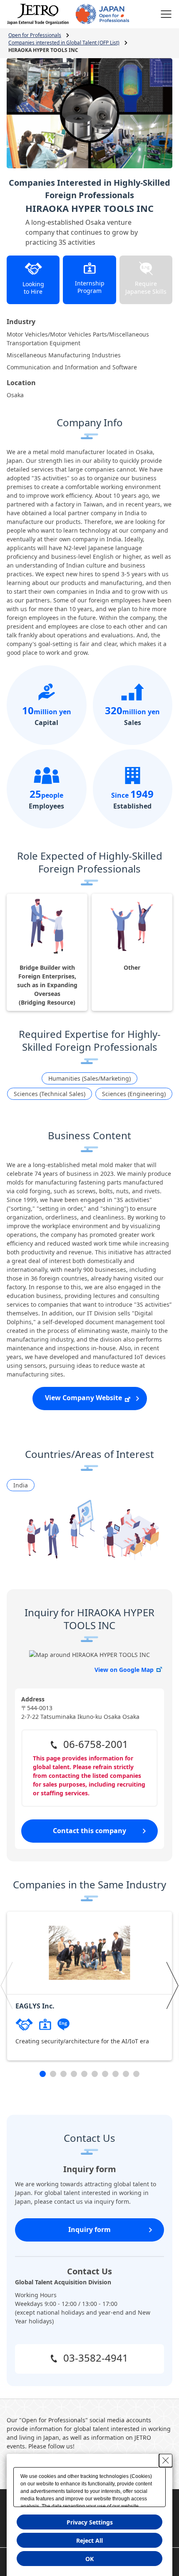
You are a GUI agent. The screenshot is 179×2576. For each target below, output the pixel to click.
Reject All (89, 2540)
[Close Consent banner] (166, 2460)
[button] (7, 1985)
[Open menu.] (166, 14)
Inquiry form (89, 2229)
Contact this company (89, 1831)
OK (89, 2559)
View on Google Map (124, 1670)
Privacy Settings (90, 2522)
